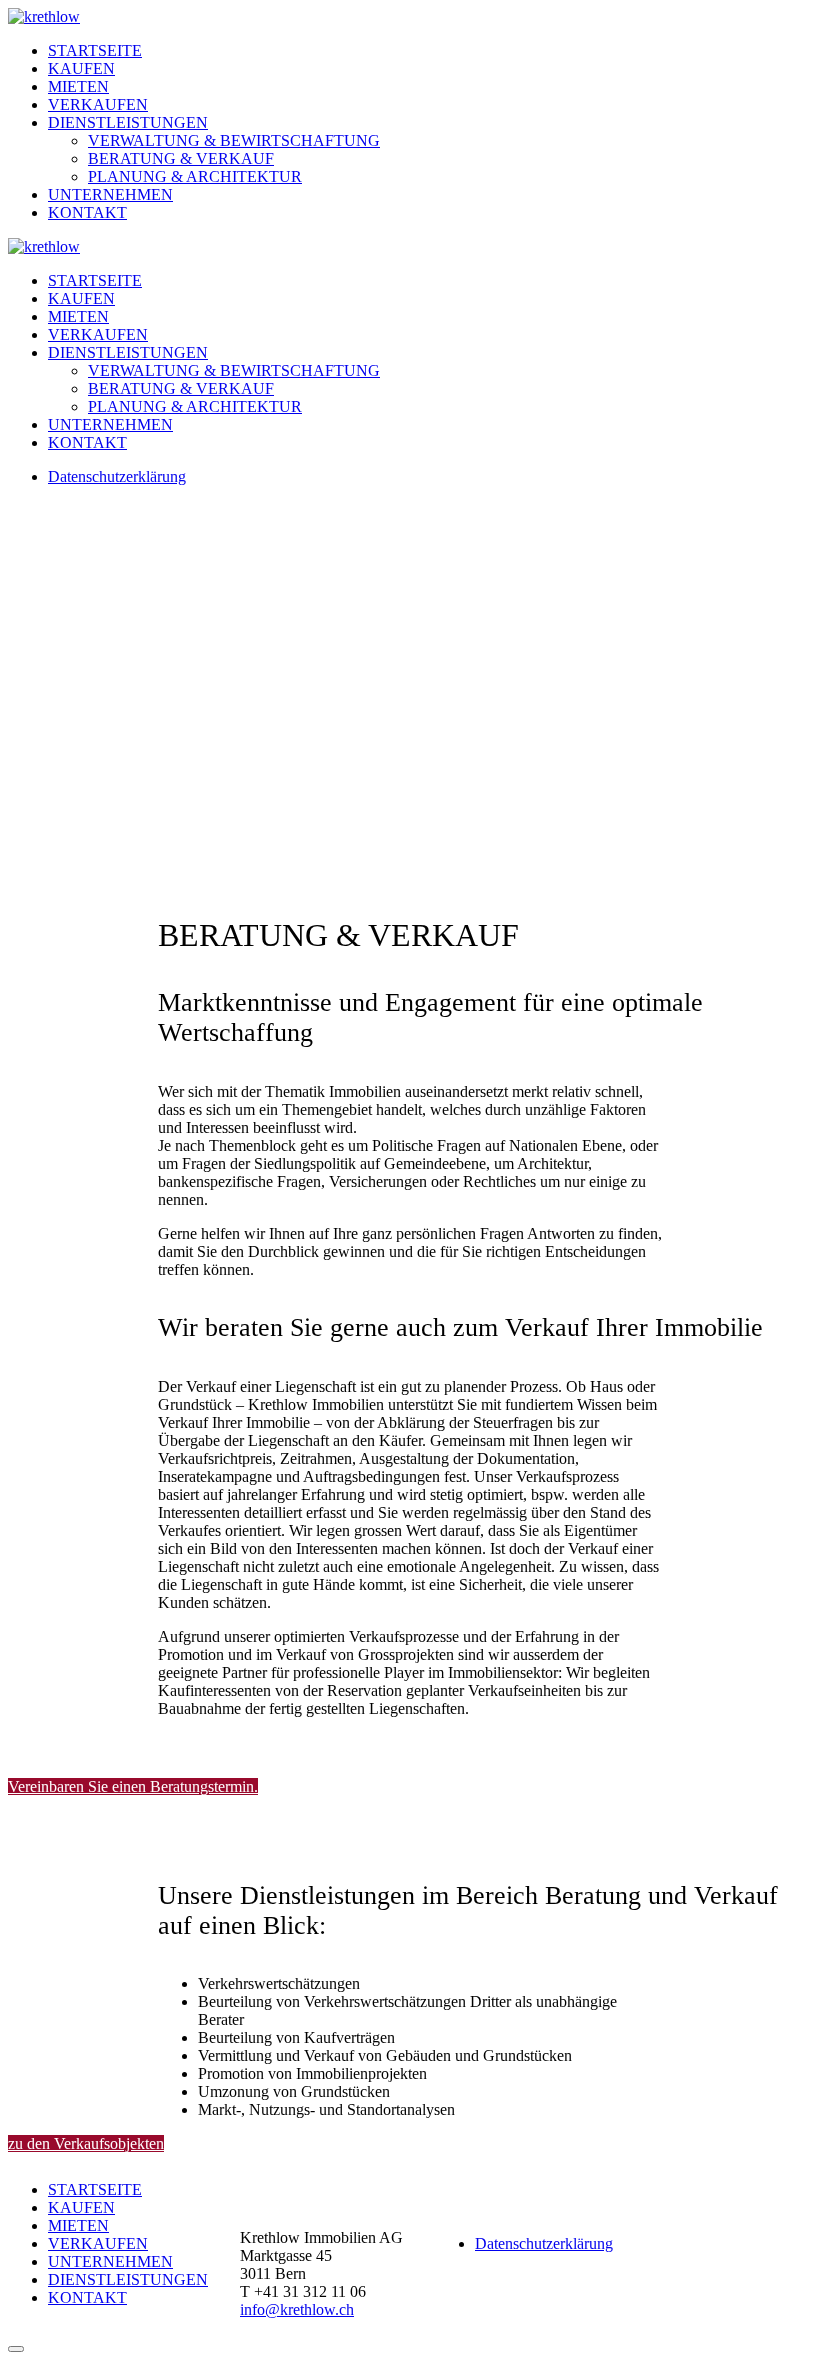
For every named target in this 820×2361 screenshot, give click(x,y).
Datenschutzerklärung (117, 476)
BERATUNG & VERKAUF (181, 158)
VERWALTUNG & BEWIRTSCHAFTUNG (234, 140)
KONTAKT (87, 212)
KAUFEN (81, 68)
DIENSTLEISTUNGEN (128, 122)
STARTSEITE (95, 50)
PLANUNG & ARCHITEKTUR (195, 176)
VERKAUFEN (98, 104)
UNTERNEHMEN (110, 194)
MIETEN (78, 86)
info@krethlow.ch (297, 2309)
